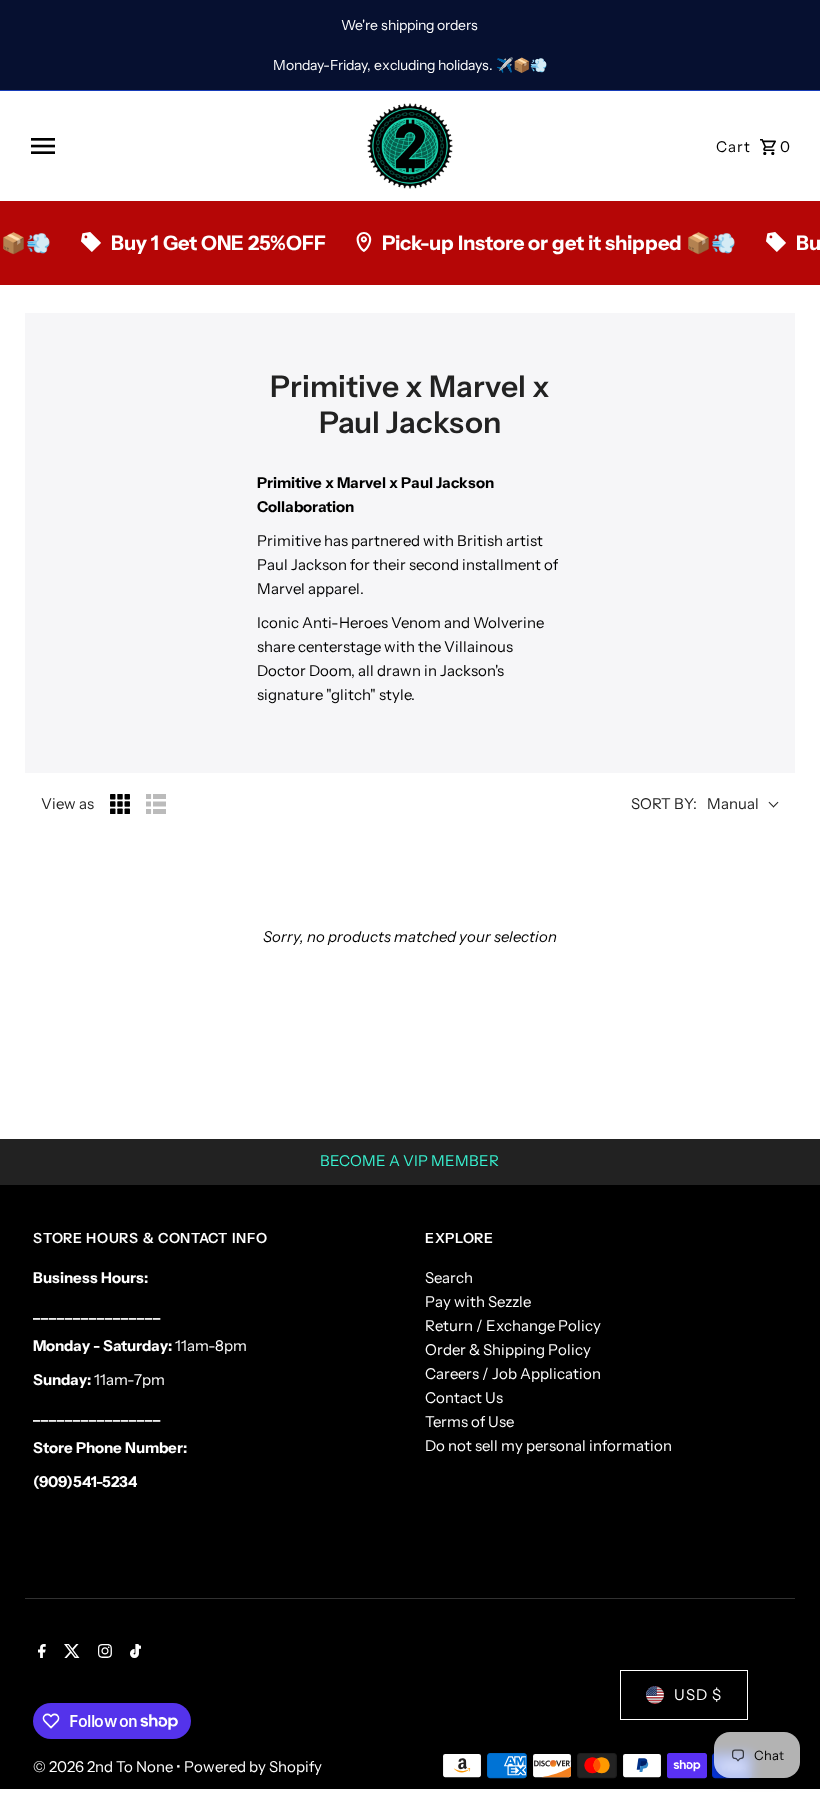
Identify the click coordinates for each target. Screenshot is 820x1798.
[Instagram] (102, 1653)
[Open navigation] (190, 146)
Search (449, 1277)
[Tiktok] (133, 1653)
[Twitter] (69, 1653)
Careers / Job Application (513, 1373)
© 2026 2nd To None (104, 1766)
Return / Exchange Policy (513, 1325)
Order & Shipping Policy (508, 1349)
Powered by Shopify (253, 1766)
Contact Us (464, 1397)
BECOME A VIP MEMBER (409, 1160)
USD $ (698, 1694)
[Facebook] (39, 1653)
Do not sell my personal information (548, 1445)
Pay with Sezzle (478, 1301)
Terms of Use (469, 1421)
